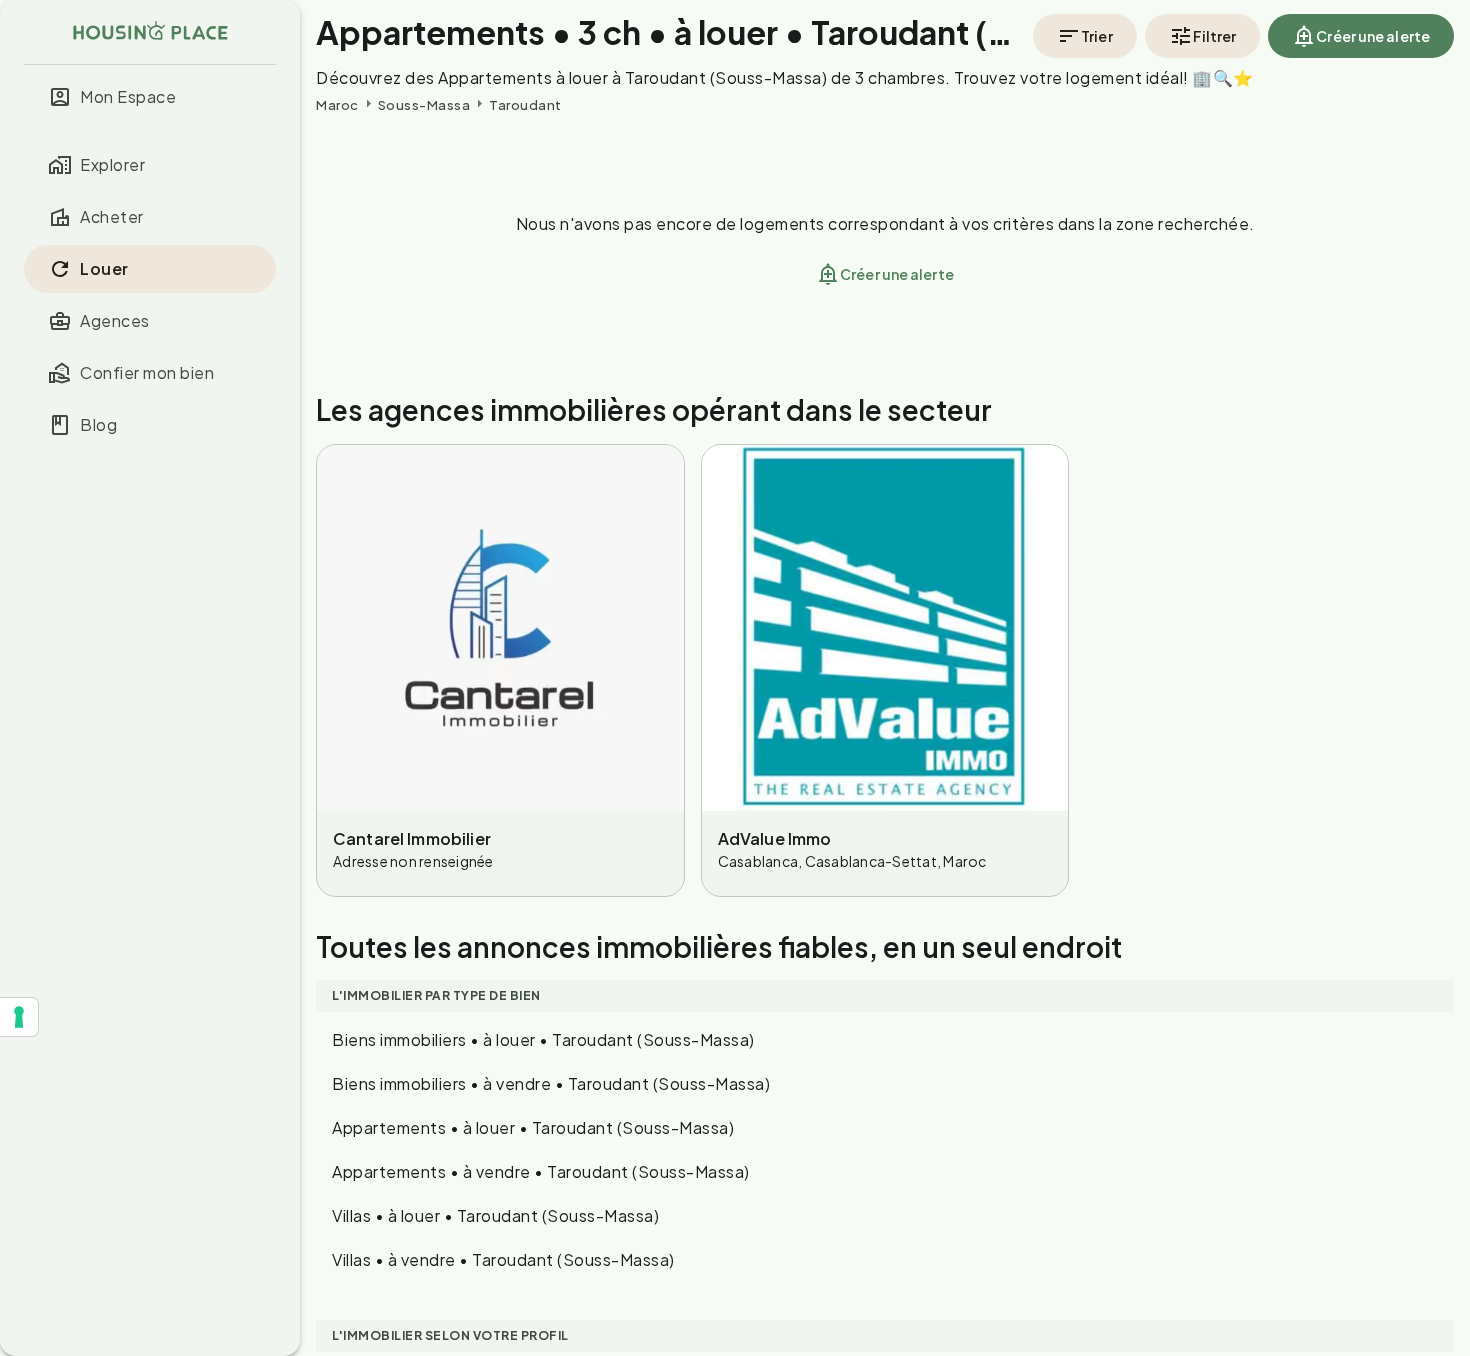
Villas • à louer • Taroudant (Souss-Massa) (495, 1215)
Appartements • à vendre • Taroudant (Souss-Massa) (541, 1171)
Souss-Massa (424, 105)
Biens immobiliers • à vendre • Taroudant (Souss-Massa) (551, 1083)
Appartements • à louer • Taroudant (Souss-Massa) (533, 1127)
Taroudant (525, 105)
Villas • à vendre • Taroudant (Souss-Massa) (503, 1259)
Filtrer (1215, 36)
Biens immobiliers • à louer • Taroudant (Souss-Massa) (543, 1039)
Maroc (337, 105)
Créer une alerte (1373, 36)
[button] (150, 97)
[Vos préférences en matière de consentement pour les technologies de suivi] (19, 1017)
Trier (1097, 36)
